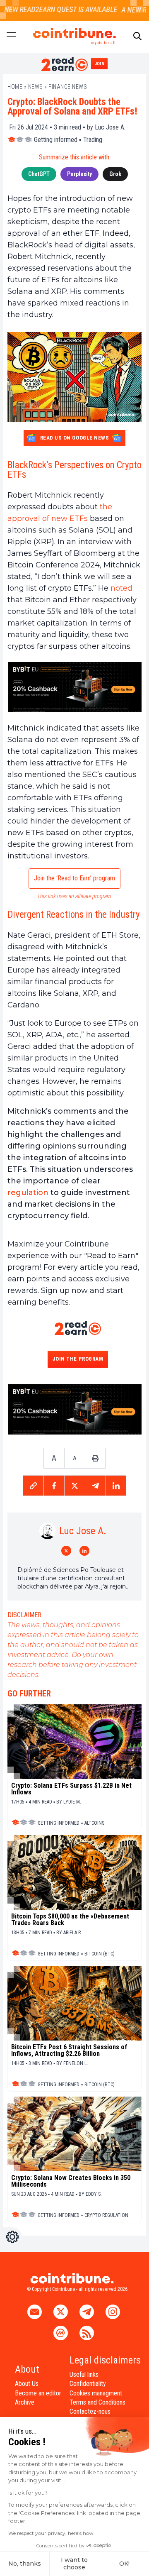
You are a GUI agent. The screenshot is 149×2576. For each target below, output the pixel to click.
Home (15, 87)
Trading (93, 140)
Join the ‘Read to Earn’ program (74, 878)
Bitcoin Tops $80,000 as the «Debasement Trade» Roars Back (70, 1920)
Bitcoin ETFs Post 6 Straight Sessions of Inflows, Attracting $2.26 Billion (69, 2051)
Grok (115, 174)
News (36, 87)
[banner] (74, 687)
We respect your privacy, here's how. (52, 2533)
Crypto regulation (106, 2215)
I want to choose (74, 2564)
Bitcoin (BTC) (100, 1954)
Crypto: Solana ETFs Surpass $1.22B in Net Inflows (71, 1789)
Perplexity (79, 174)
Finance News (68, 87)
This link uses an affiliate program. (75, 896)
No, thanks (25, 2564)
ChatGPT (39, 174)
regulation (28, 1193)
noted (121, 588)
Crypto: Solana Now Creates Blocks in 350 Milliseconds (71, 2181)
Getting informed (56, 140)
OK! (124, 2564)
